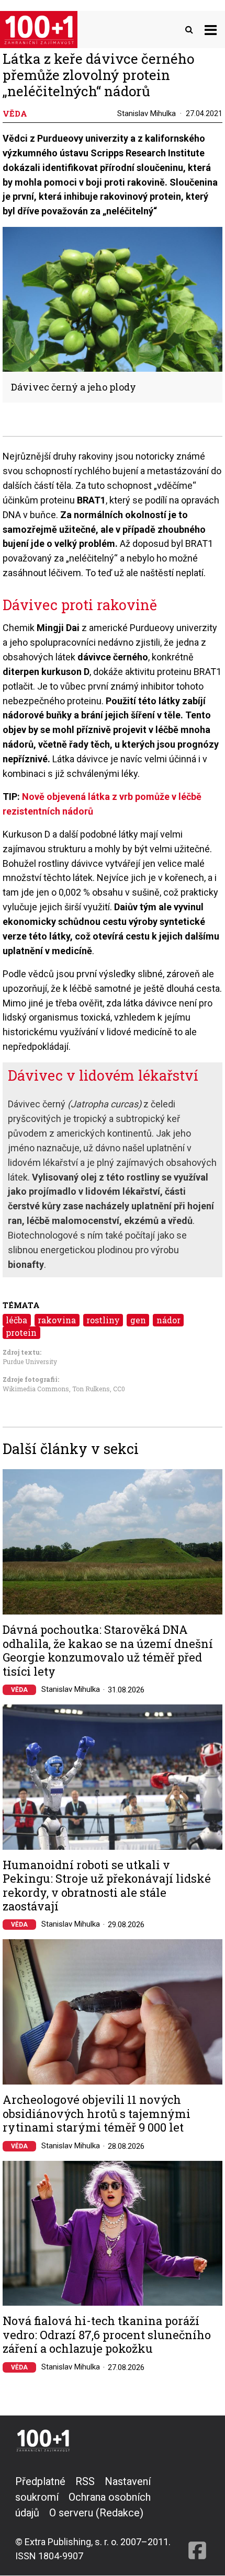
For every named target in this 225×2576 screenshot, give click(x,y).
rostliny (103, 1320)
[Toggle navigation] (211, 30)
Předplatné (40, 2481)
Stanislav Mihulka (147, 113)
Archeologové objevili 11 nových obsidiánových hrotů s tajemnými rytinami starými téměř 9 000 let (97, 2114)
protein (21, 1332)
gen (138, 1320)
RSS (85, 2481)
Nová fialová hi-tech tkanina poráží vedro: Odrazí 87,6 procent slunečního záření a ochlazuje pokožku (107, 2335)
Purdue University (30, 1361)
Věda (19, 1690)
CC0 (119, 1389)
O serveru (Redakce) (96, 2513)
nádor (168, 1320)
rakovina (57, 1320)
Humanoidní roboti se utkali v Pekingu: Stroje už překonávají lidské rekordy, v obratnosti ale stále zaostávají (107, 1886)
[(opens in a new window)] (197, 2518)
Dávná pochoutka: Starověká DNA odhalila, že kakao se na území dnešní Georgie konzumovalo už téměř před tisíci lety (108, 1651)
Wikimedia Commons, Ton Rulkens (56, 1389)
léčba (16, 1320)
